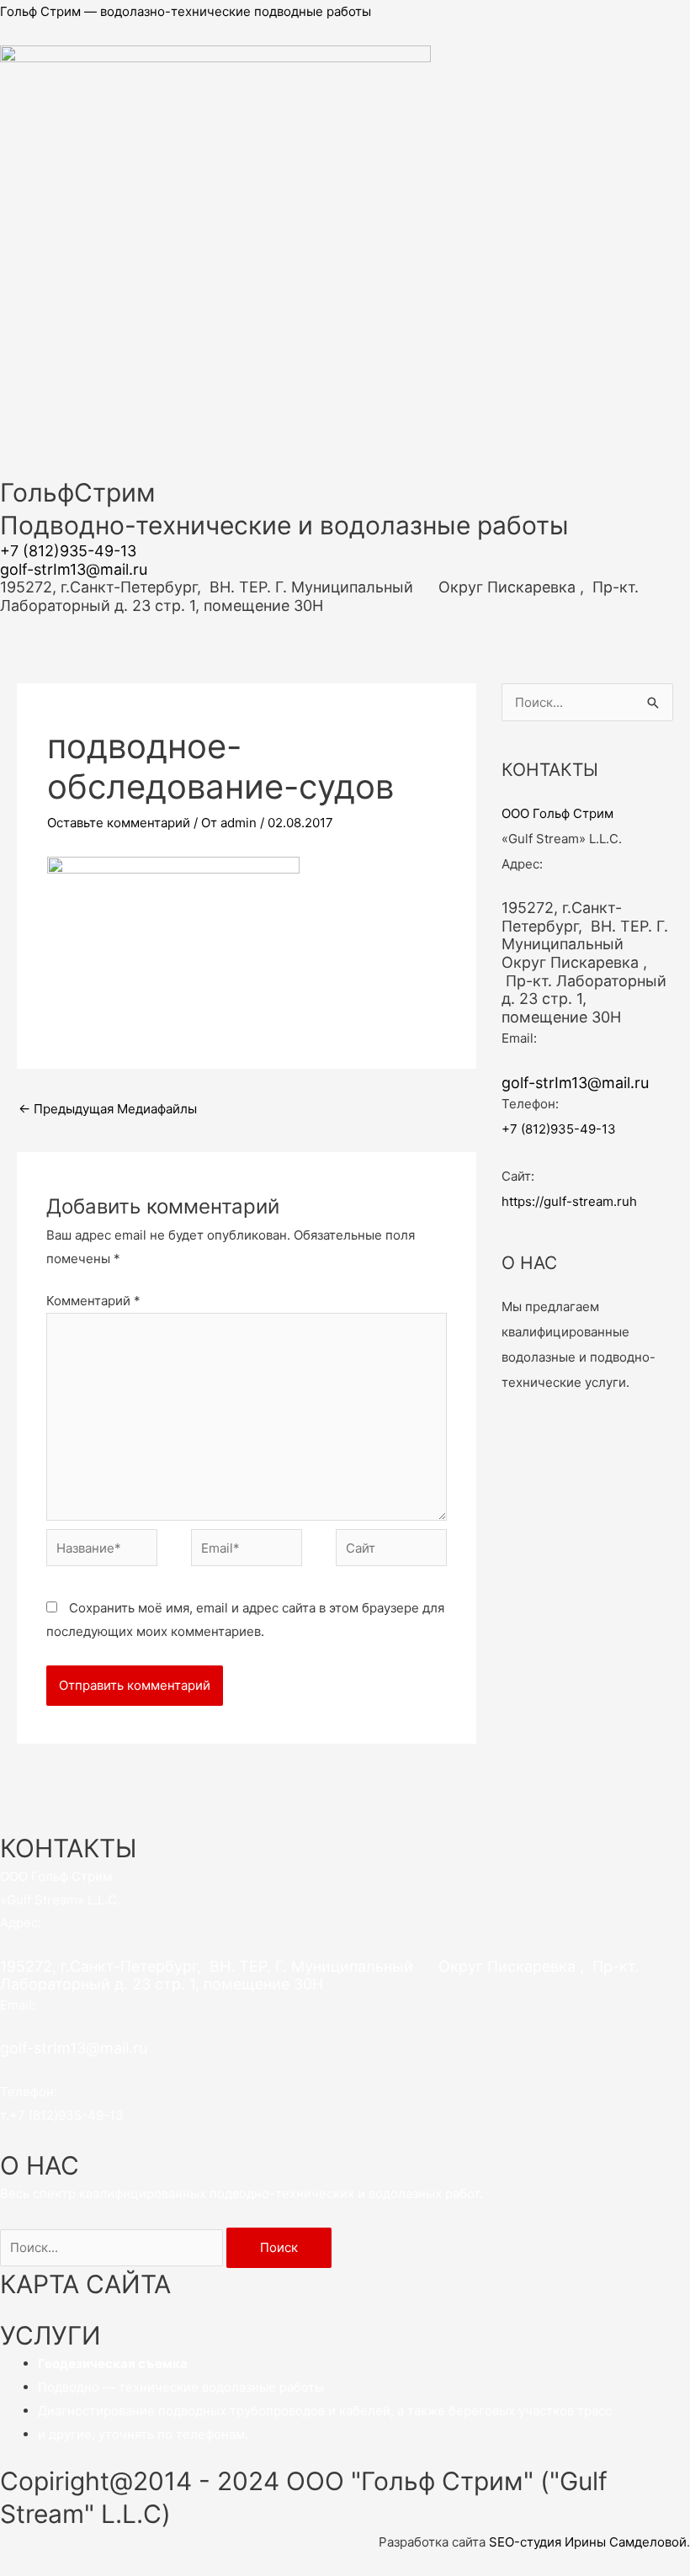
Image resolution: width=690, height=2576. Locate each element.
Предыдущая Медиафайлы (108, 1109)
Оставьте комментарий (119, 823)
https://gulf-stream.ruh (569, 1201)
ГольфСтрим (78, 492)
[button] (345, 624)
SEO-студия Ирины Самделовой (588, 2542)
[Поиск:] (113, 2247)
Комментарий (93, 1301)
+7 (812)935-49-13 (68, 551)
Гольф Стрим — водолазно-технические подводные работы (186, 11)
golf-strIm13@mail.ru (74, 569)
